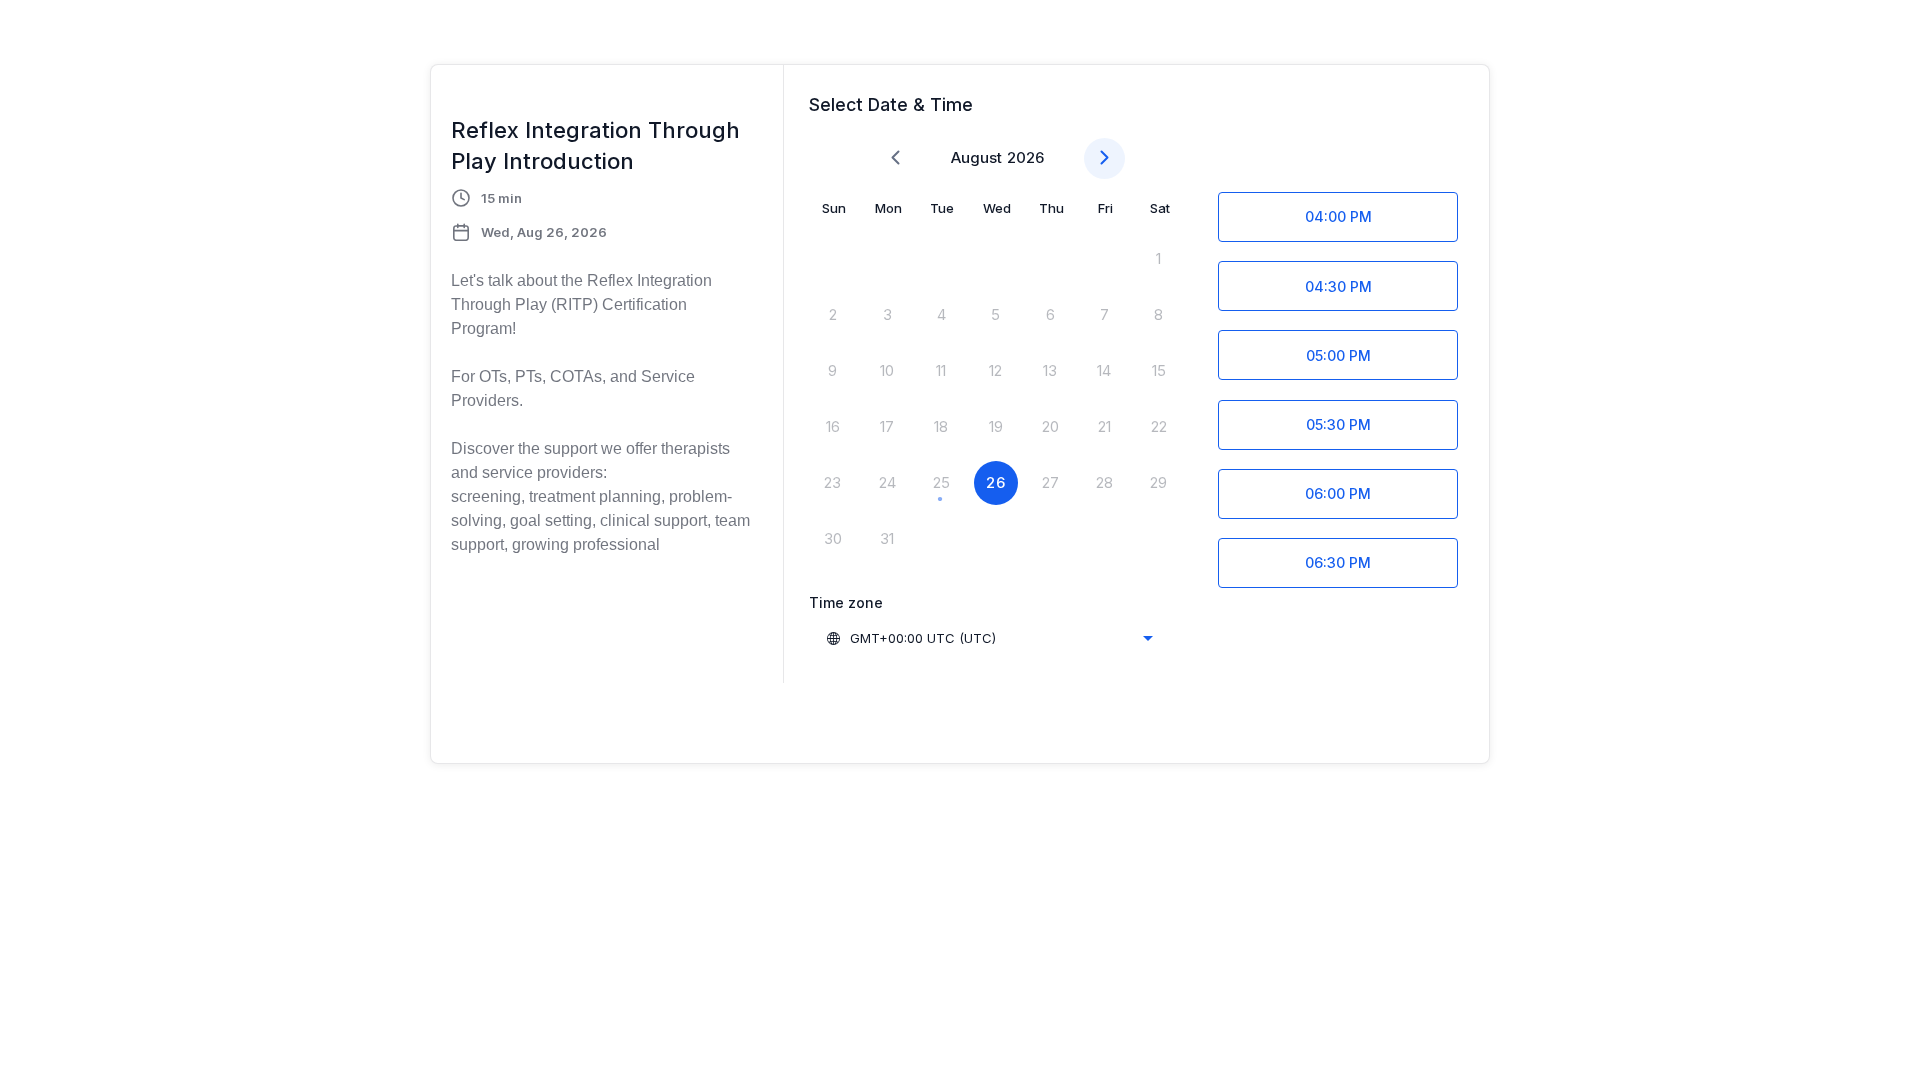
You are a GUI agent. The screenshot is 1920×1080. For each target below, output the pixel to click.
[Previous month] (895, 158)
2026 (1025, 157)
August (976, 157)
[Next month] (1104, 158)
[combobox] (989, 638)
